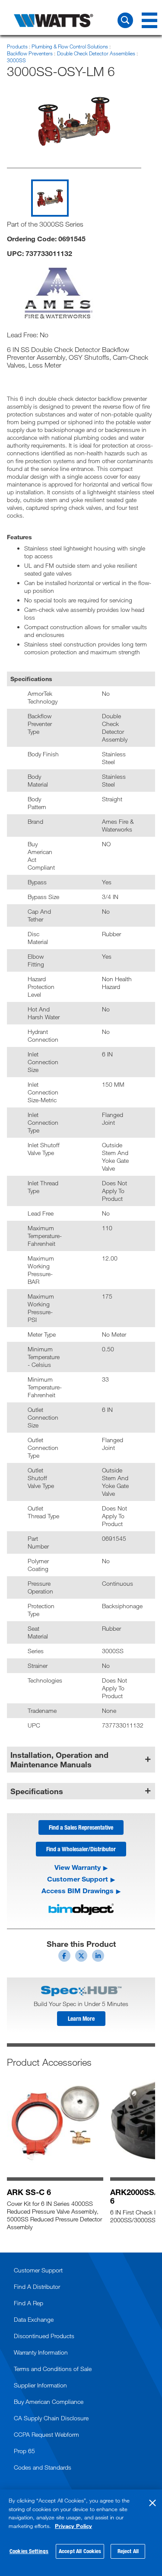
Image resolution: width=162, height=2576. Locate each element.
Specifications (37, 1791)
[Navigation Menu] (149, 20)
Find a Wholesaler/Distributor (81, 1849)
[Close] (152, 2503)
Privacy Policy (73, 2526)
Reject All (128, 2551)
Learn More (81, 2018)
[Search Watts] (125, 20)
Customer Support (78, 1879)
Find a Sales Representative (81, 1827)
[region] (81, 2533)
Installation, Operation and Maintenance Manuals (59, 1760)
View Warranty (78, 1867)
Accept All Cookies (80, 2551)
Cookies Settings (29, 2551)
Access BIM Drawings (78, 1891)
